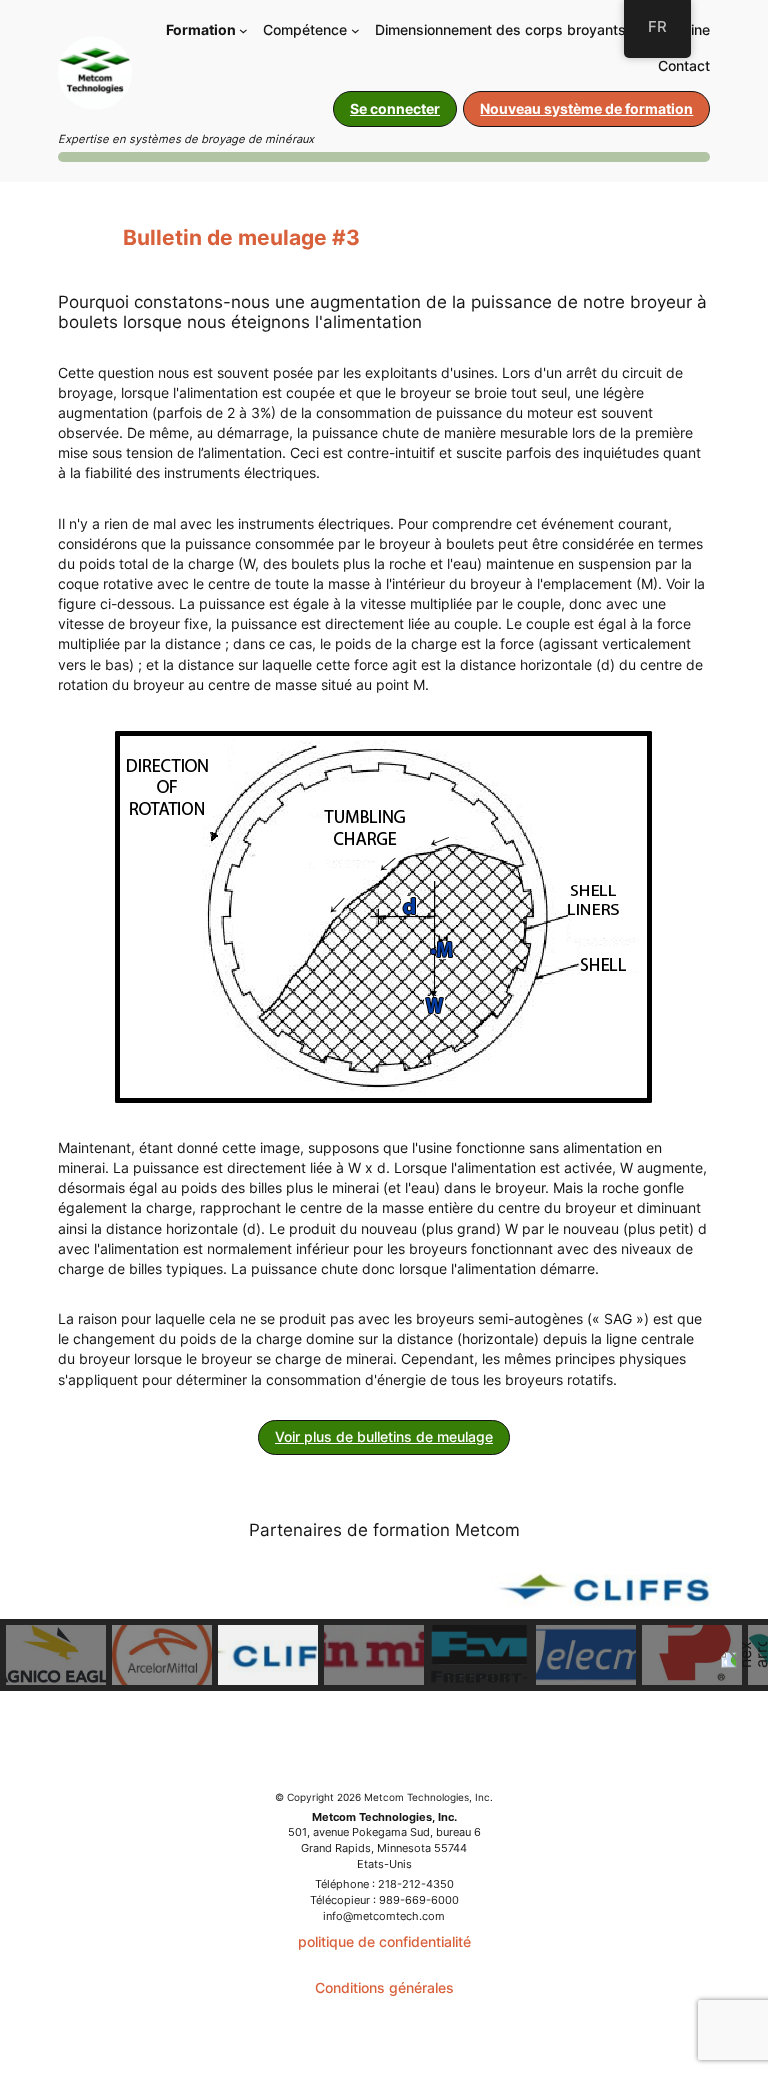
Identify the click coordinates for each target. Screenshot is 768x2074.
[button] (56, 1655)
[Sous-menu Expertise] (355, 30)
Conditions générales (384, 1987)
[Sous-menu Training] (243, 30)
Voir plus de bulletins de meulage (384, 1436)
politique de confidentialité (384, 1941)
